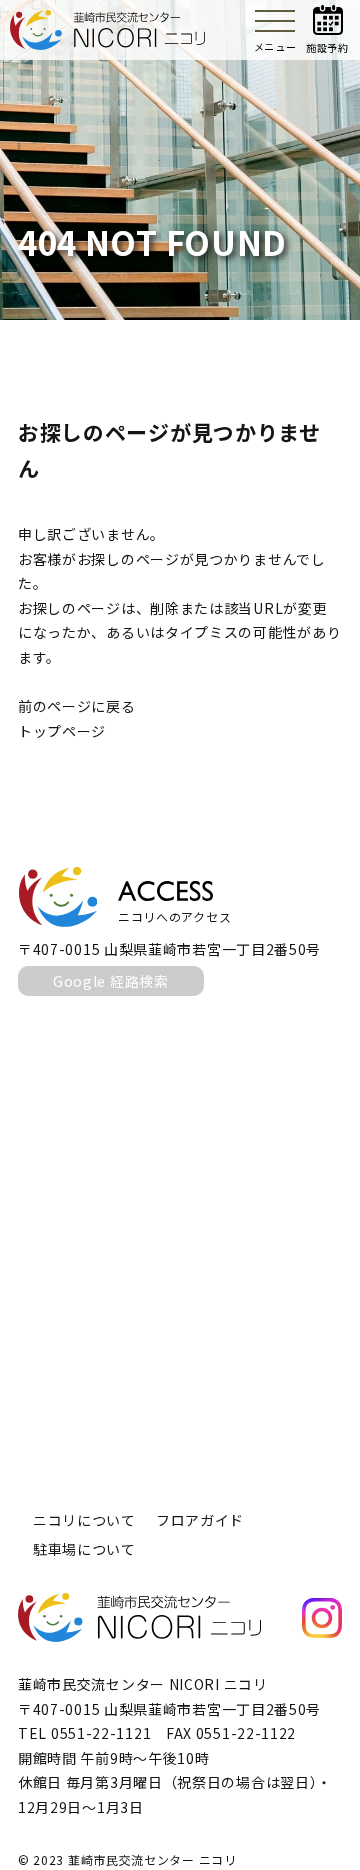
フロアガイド (200, 1520)
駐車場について (84, 1549)
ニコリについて (84, 1520)
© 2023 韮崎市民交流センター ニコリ (127, 1859)
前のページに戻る (77, 706)
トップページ (62, 731)
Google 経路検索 (111, 981)
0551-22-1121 (101, 1733)
